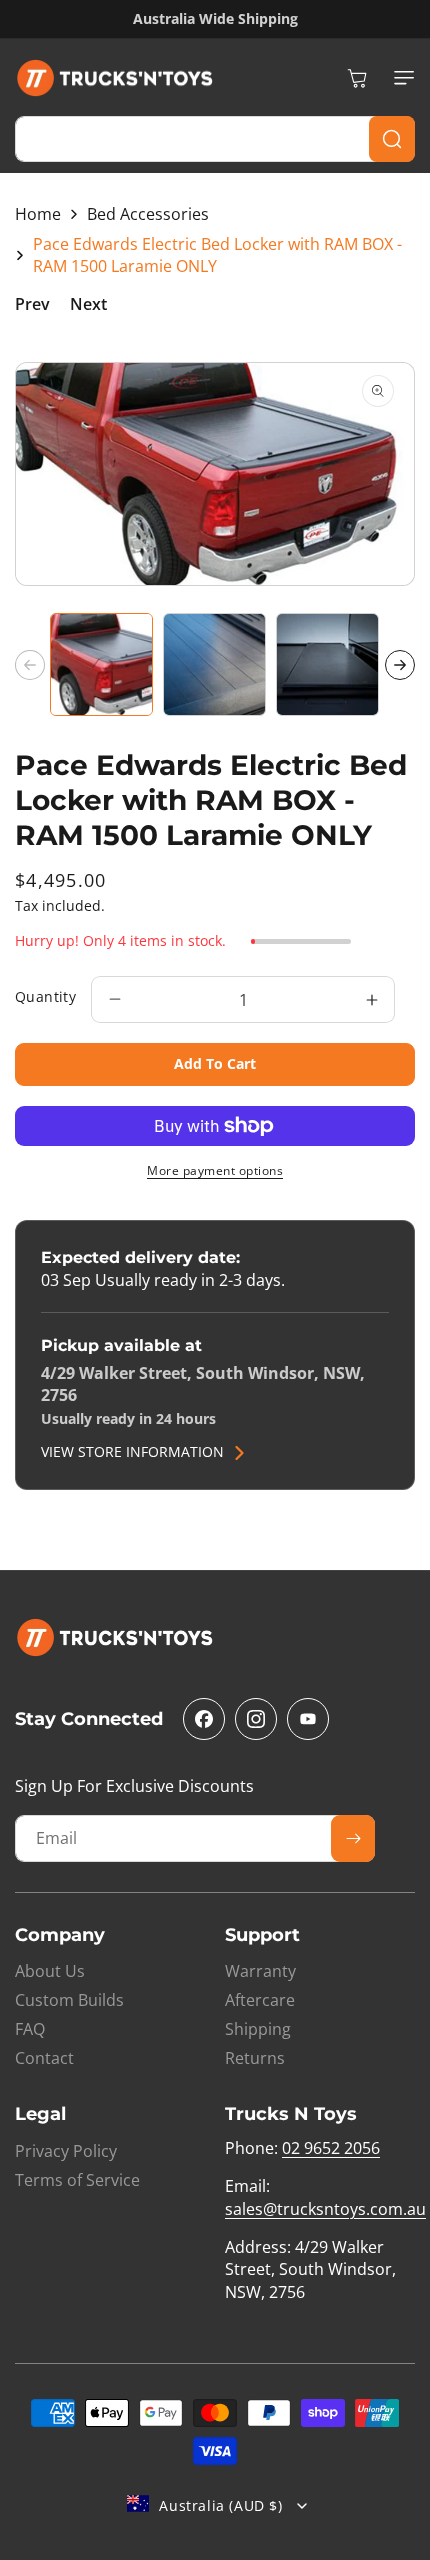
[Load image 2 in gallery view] (214, 664)
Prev (32, 304)
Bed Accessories (148, 214)
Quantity (45, 996)
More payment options (215, 1170)
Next (88, 304)
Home (38, 214)
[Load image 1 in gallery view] (101, 664)
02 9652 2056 (331, 2148)
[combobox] (215, 139)
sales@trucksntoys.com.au (325, 2209)
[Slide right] (400, 665)
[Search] (392, 139)
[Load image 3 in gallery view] (327, 664)
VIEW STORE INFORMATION (132, 1452)
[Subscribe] (353, 1838)
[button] (400, 78)
